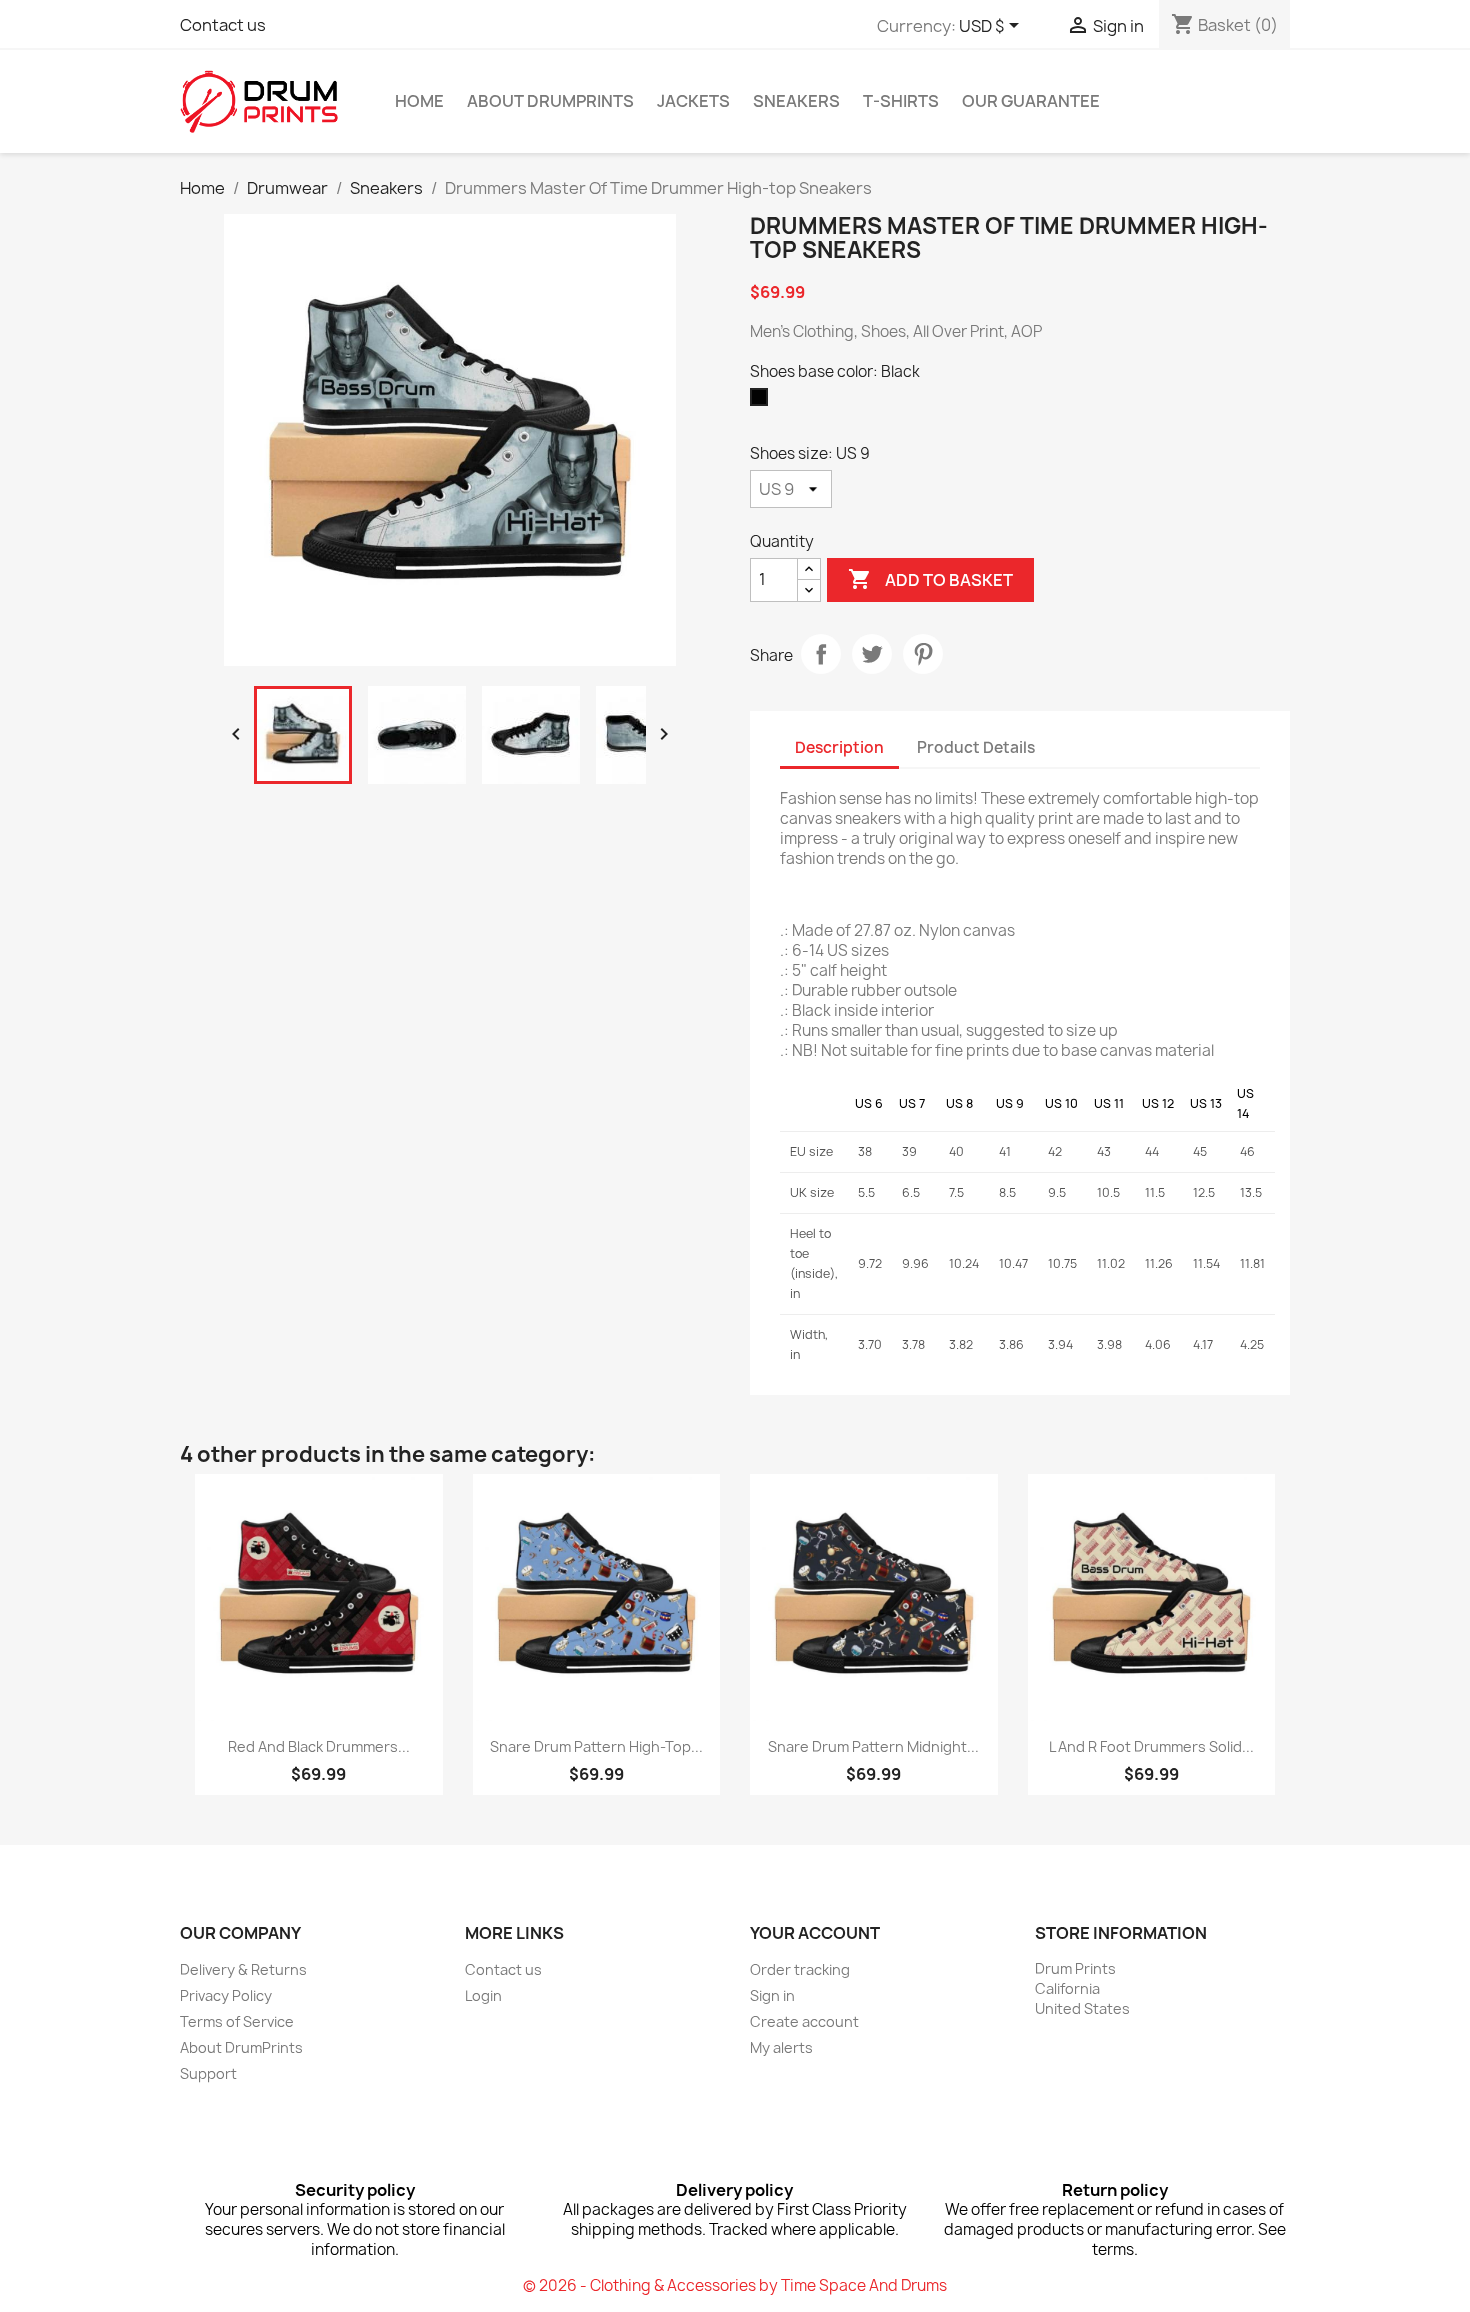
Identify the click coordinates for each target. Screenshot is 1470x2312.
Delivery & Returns (243, 1969)
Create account (804, 2021)
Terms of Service (237, 2021)
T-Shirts (901, 101)
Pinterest (923, 654)
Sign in (772, 1995)
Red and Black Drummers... (319, 1746)
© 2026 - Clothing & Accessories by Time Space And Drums (735, 2285)
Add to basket (930, 579)
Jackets (693, 101)
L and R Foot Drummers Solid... (1151, 1746)
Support (208, 2073)
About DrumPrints (550, 101)
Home (419, 101)
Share (821, 654)
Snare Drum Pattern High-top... (596, 1746)
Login (483, 1995)
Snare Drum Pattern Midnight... (873, 1746)
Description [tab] (839, 747)
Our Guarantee (1031, 101)
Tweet (872, 654)
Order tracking (800, 1969)
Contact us (223, 25)
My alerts (781, 2047)
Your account (815, 1933)
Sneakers (796, 101)
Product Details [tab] (976, 747)
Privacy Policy (226, 1995)
